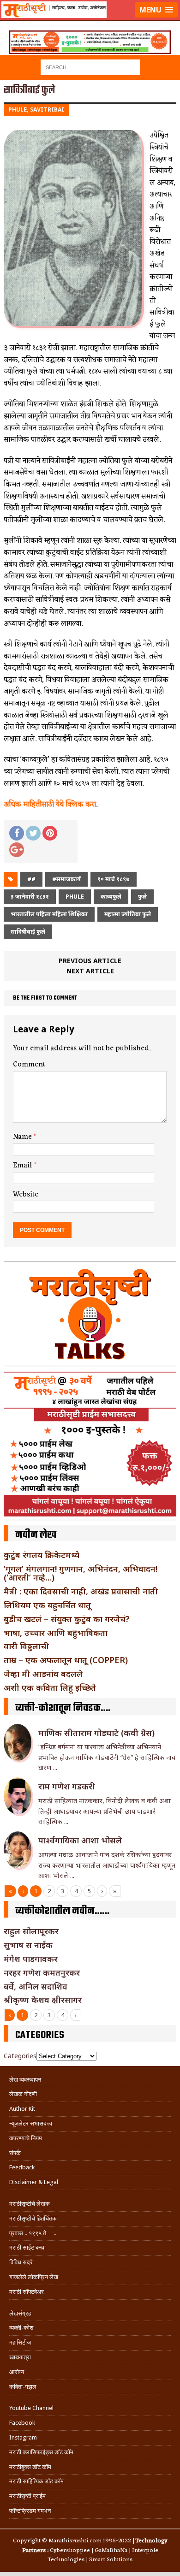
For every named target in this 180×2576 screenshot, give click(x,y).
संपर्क (15, 2153)
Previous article (90, 961)
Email (23, 1166)
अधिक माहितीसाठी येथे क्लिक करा (50, 805)
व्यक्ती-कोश (21, 2328)
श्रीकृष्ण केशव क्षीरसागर (43, 2000)
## (31, 879)
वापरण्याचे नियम (26, 2138)
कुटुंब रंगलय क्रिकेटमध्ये (42, 1555)
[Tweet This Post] (33, 833)
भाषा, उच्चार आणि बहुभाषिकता (56, 1633)
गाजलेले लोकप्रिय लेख (34, 2277)
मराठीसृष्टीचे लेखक (30, 2204)
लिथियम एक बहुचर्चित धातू (47, 1605)
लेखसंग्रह (20, 2313)
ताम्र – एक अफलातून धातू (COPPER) (66, 1660)
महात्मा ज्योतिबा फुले (128, 914)
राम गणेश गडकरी (67, 1786)
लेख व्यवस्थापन (25, 2080)
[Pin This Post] (50, 833)
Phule (75, 897)
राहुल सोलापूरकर (31, 1931)
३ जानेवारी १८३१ (30, 897)
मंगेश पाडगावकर (31, 1959)
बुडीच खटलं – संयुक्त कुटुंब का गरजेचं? (67, 1619)
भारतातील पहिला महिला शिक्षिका (49, 914)
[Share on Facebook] (17, 833)
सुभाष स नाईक (28, 1945)
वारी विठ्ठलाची (26, 1646)
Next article (90, 971)
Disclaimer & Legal (34, 2182)
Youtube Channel (31, 2408)
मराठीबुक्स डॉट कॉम (30, 2467)
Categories (20, 2056)
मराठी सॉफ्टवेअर (27, 2292)
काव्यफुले (111, 897)
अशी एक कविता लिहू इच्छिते (50, 1688)
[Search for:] (90, 67)
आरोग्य (17, 2372)
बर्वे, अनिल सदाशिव (36, 1986)
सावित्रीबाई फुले (28, 932)
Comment (29, 1065)
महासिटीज (20, 2342)
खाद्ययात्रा (20, 2357)
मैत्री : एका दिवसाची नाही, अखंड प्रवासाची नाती (81, 1591)
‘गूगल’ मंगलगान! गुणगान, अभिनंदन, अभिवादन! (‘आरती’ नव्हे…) (81, 1573)
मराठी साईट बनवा (27, 2247)
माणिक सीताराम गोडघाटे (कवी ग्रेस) (96, 1733)
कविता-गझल (23, 2387)
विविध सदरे (21, 2262)
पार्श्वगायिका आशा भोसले (80, 1840)
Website (26, 1195)
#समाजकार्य (66, 879)
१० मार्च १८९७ (114, 879)
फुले (142, 897)
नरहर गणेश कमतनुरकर (42, 1972)
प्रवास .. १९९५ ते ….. (33, 2233)
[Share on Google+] (17, 850)
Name (23, 1137)
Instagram (23, 2437)
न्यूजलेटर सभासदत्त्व (31, 2123)
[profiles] (90, 21)
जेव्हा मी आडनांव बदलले (43, 1674)
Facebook (22, 2423)
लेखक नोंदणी (23, 2094)
